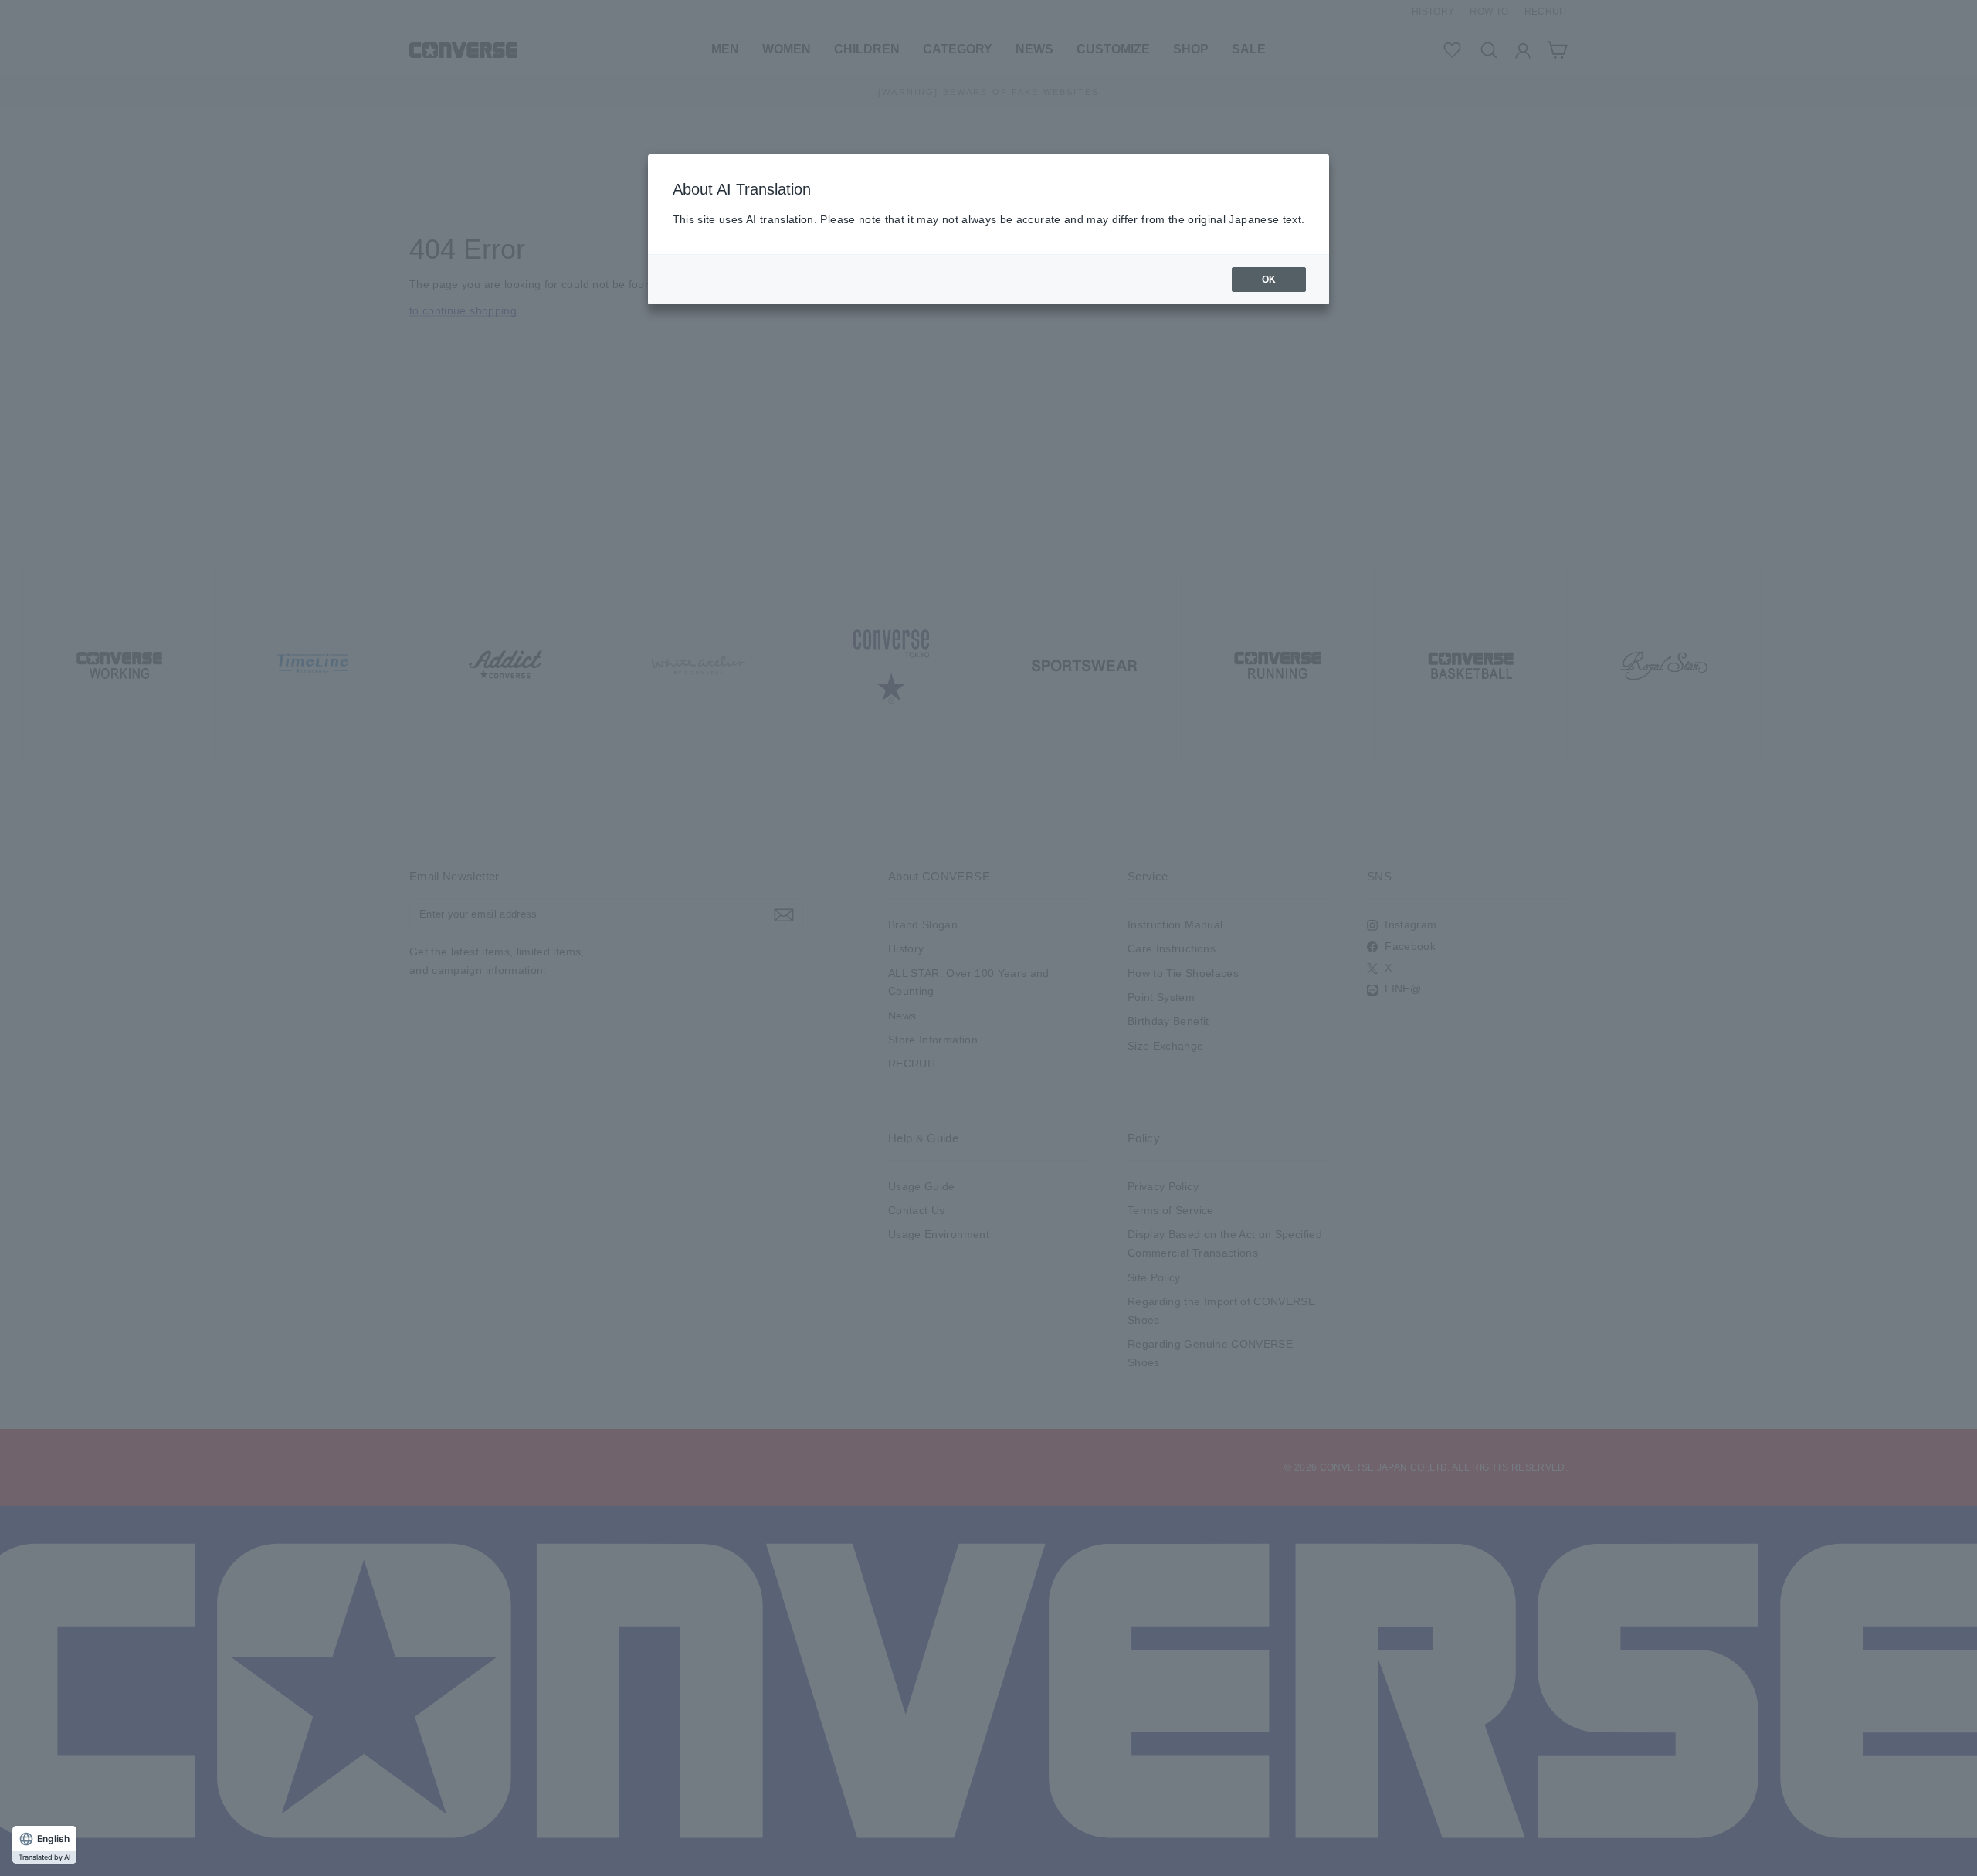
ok (1269, 280)
